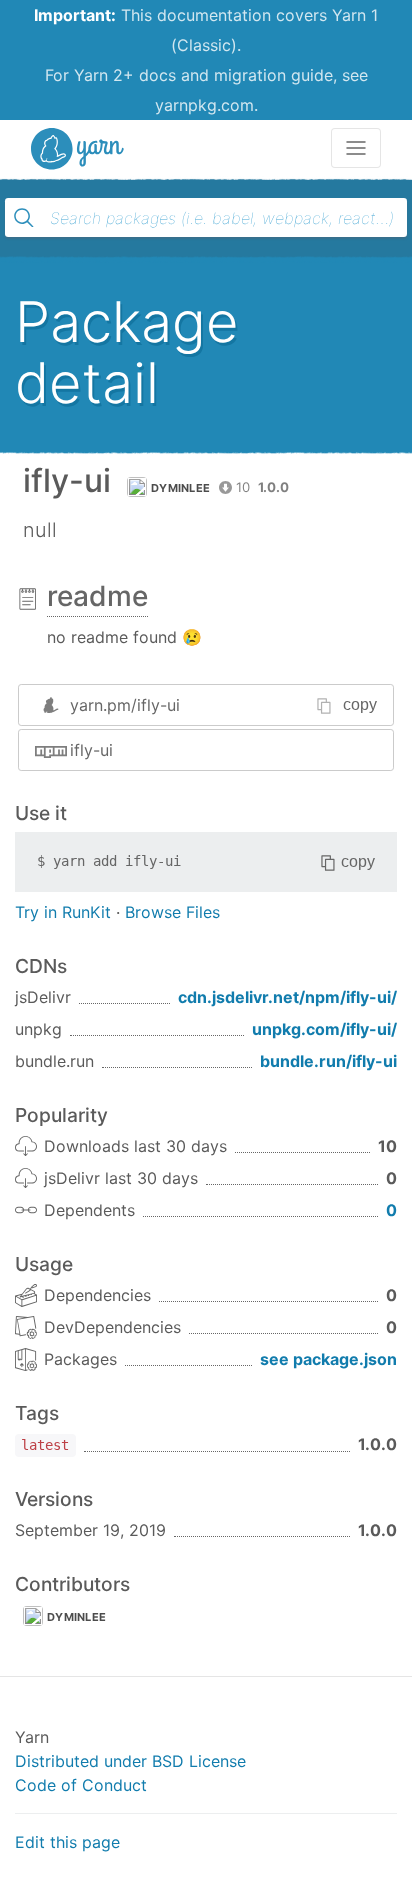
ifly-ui (91, 750)
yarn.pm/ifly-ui (125, 705)
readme (97, 596)
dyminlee (180, 488)
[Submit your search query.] (24, 218)
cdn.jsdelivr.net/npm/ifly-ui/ (287, 997)
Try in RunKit (63, 912)
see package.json (328, 1359)
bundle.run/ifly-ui (328, 1061)
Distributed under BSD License (130, 1761)
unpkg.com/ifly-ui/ (324, 1029)
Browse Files (172, 912)
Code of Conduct (81, 1785)
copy (360, 704)
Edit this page (67, 1842)
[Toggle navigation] (356, 148)
